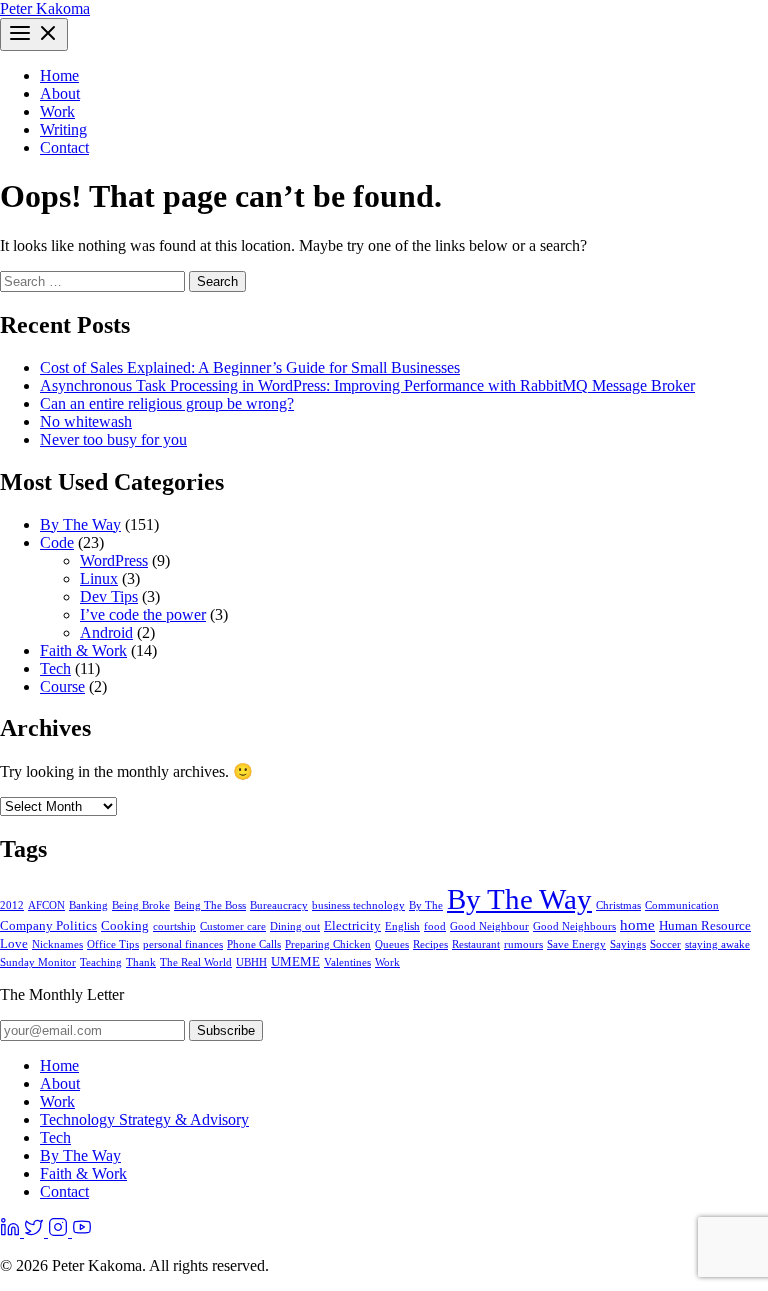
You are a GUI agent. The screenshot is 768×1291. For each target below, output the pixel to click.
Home (59, 75)
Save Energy (576, 944)
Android (106, 632)
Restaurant (476, 944)
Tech (55, 668)
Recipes (430, 944)
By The (426, 905)
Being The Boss (210, 905)
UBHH (251, 962)
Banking (88, 905)
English (402, 926)
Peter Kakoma (45, 8)
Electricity (352, 925)
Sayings (628, 944)
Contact (64, 147)
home (637, 924)
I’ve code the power (143, 614)
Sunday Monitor (38, 962)
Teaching (101, 962)
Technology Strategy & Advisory (144, 1119)
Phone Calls (254, 944)
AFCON (46, 905)
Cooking (125, 925)
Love (14, 943)
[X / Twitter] (36, 1231)
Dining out (295, 926)
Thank (141, 962)
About (60, 93)
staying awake (717, 944)
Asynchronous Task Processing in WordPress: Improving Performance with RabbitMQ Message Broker (367, 385)
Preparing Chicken (328, 944)
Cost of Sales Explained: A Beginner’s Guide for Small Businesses (250, 367)
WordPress (114, 560)
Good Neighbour (489, 926)
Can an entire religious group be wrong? (167, 403)
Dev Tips (109, 596)
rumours (523, 944)
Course (62, 686)
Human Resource (705, 925)
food (435, 926)
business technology (358, 905)
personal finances (183, 944)
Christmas (618, 905)
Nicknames (57, 944)
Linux (99, 578)
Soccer (665, 944)
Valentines (347, 962)
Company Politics (48, 925)
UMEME (295, 961)
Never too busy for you (113, 439)
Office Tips (113, 944)
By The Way (80, 524)
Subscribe (226, 1030)
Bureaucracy (279, 905)
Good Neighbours (574, 926)
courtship (174, 926)
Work (57, 111)
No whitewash (86, 421)
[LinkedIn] (12, 1231)
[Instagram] (60, 1231)
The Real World (196, 962)
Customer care (233, 926)
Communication (682, 905)
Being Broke (141, 905)
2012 (12, 905)
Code (57, 542)
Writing (63, 129)
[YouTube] (82, 1231)
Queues (392, 944)
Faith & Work (83, 650)
